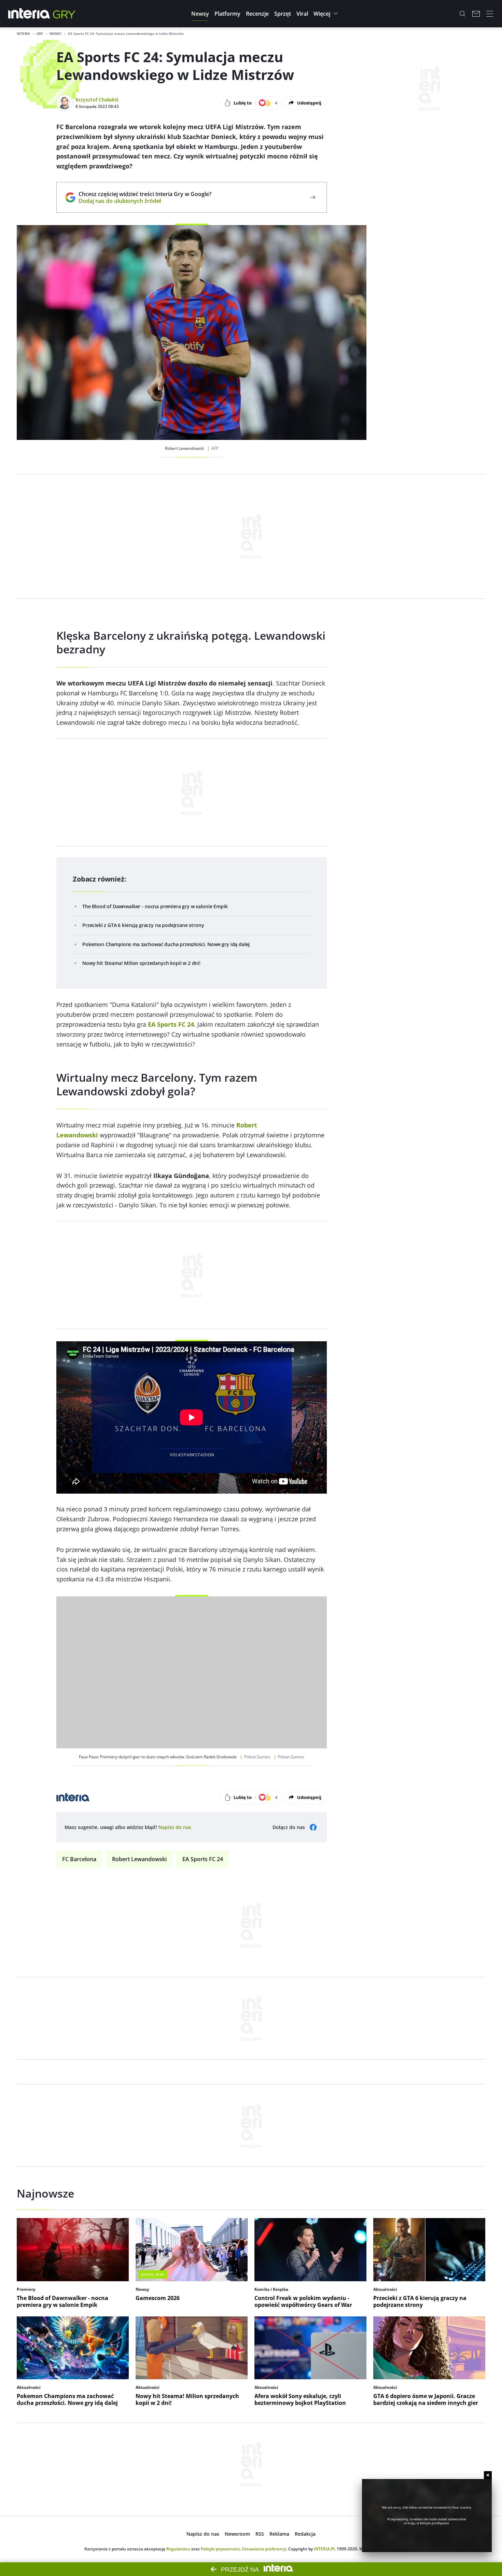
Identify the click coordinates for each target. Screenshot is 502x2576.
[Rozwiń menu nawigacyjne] (490, 14)
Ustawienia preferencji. (264, 2549)
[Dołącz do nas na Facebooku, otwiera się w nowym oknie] (313, 1827)
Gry (40, 33)
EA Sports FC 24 (203, 1859)
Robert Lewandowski (139, 1859)
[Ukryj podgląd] (488, 2475)
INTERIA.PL (325, 2549)
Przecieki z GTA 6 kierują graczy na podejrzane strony (143, 925)
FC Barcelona (79, 1859)
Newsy (55, 33)
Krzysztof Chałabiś (97, 100)
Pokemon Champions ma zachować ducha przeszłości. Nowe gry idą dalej (166, 944)
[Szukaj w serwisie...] (462, 14)
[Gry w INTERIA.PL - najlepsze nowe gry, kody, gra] (64, 14)
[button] (200, 14)
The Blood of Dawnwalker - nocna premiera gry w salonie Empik (155, 906)
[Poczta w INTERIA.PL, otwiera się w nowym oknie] (476, 14)
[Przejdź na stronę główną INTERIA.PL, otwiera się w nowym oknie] (29, 14)
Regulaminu (178, 2549)
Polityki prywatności (220, 2549)
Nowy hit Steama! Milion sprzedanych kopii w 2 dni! (141, 963)
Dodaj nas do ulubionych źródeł (145, 201)
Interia (23, 33)
